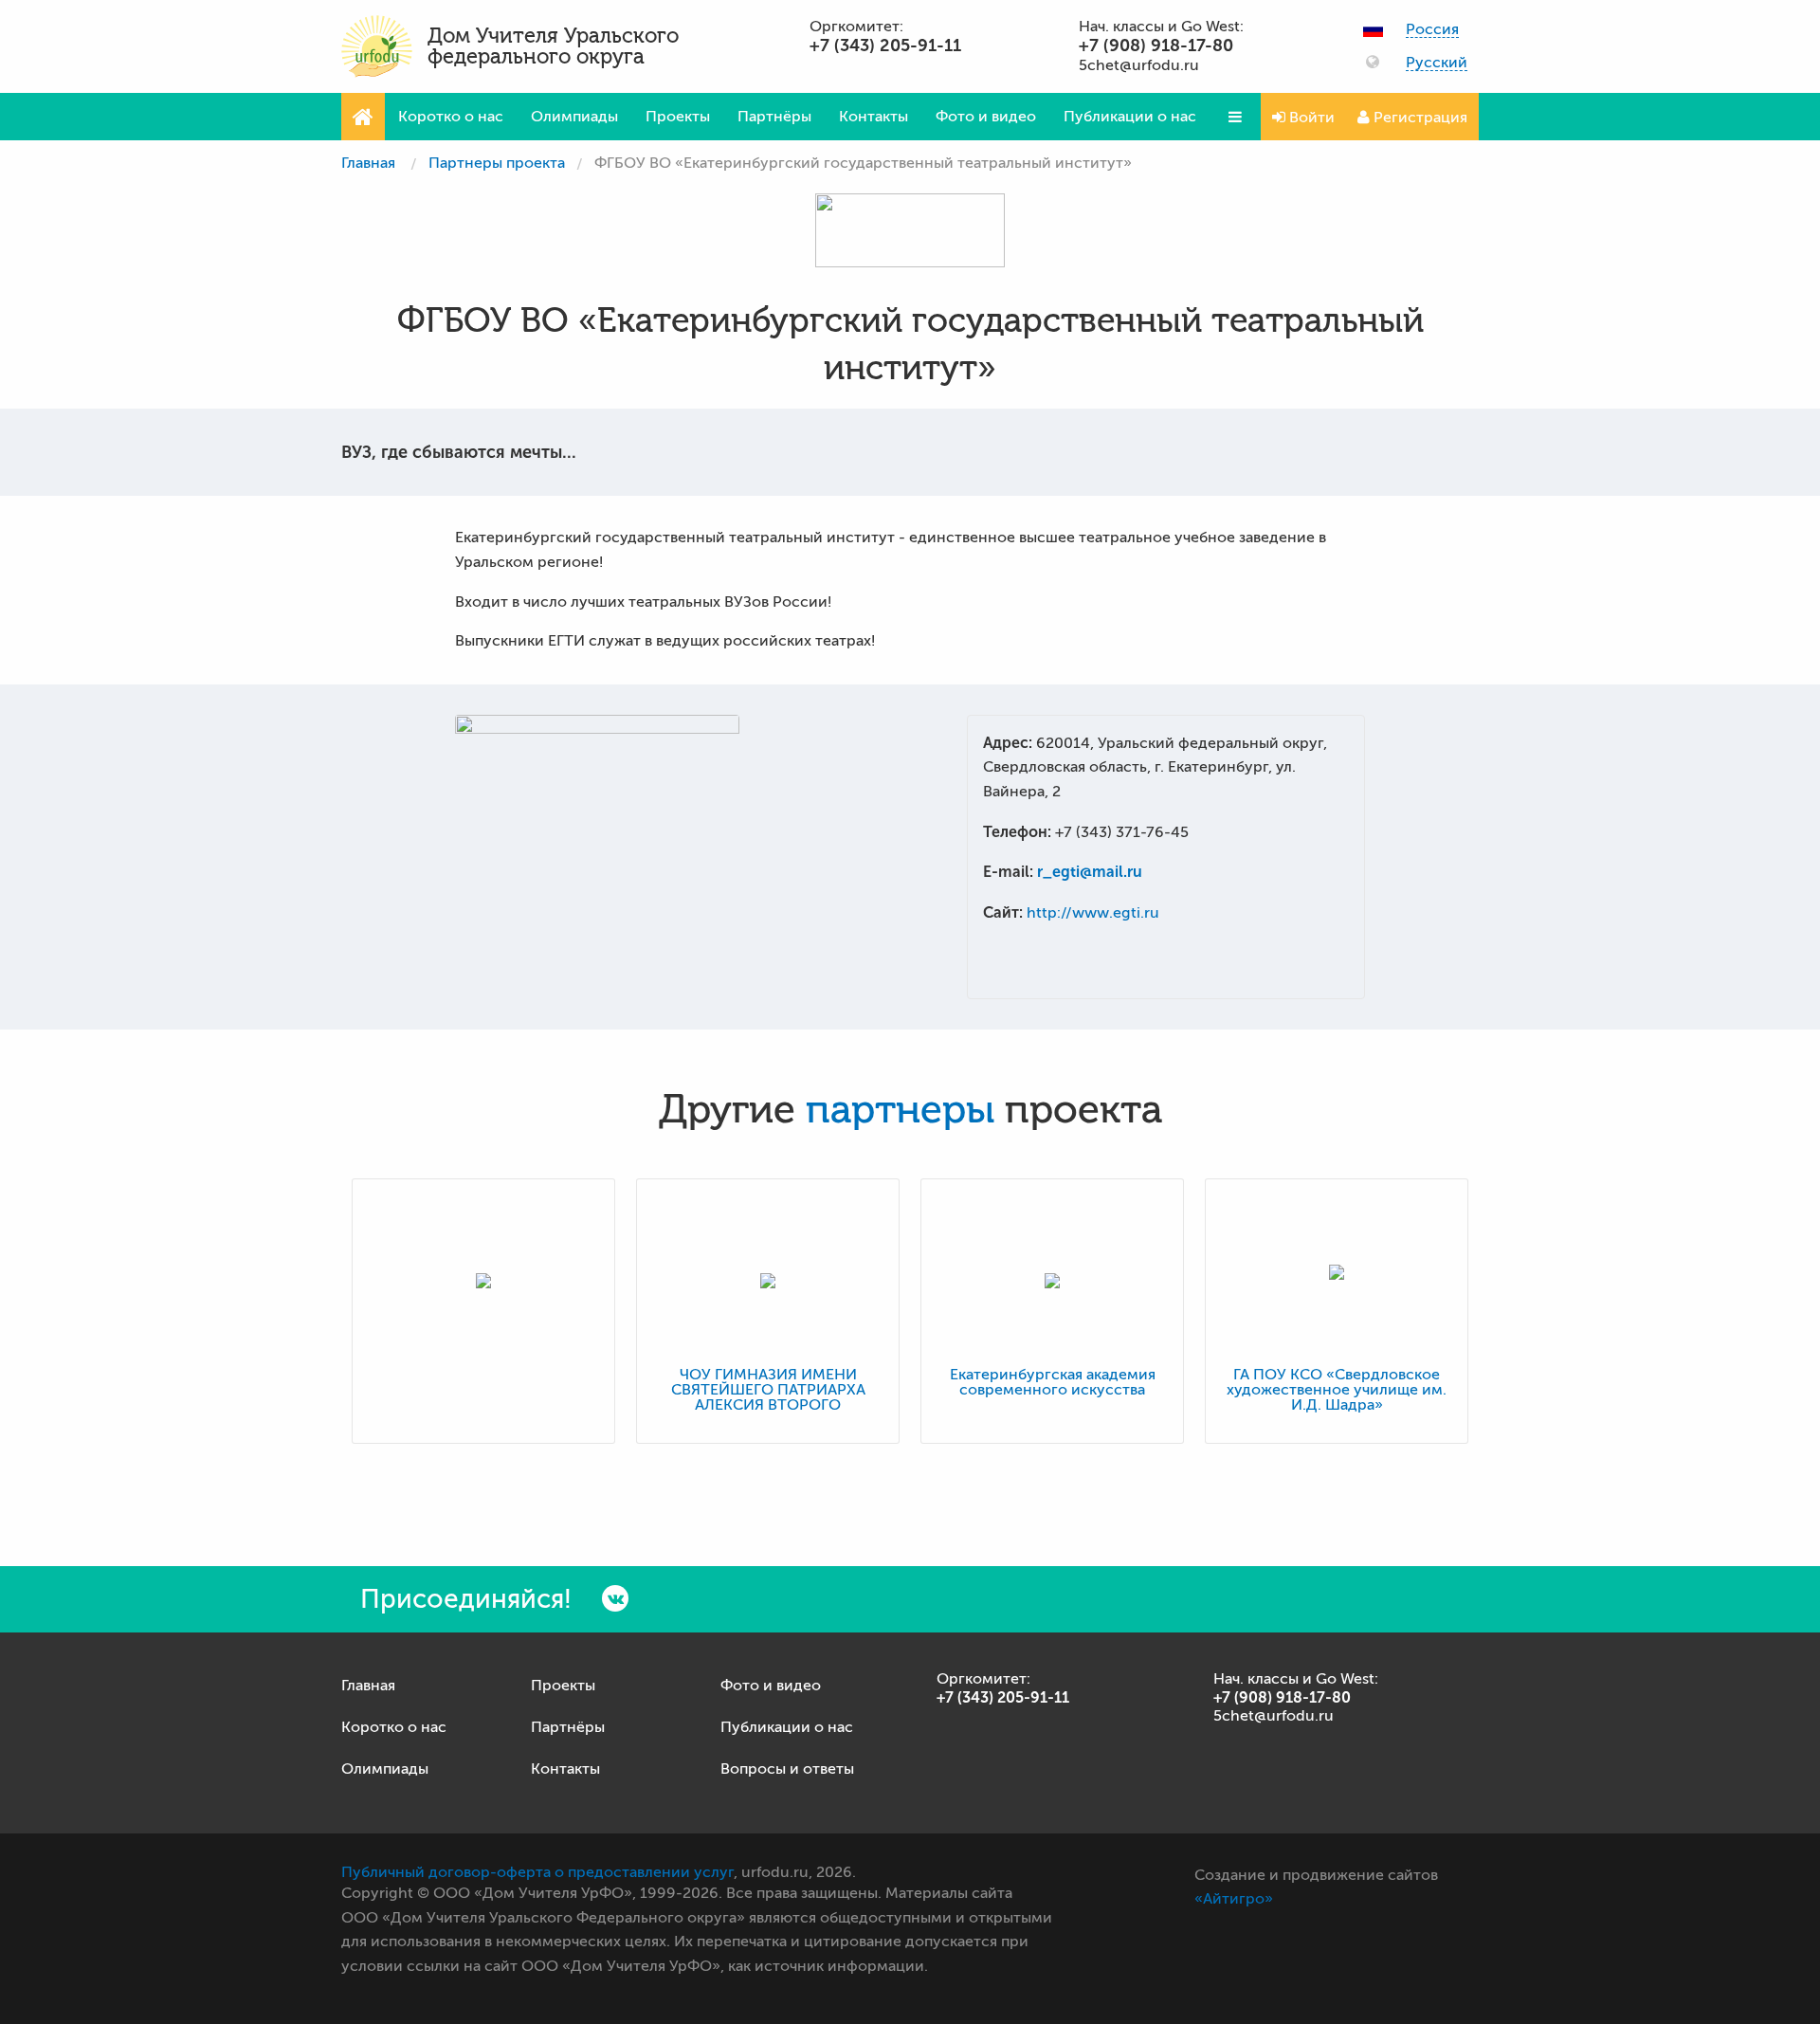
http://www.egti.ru (1093, 913)
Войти (1310, 118)
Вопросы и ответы (787, 1769)
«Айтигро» (1234, 1899)
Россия (1432, 30)
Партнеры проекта (497, 163)
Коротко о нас (451, 117)
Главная (368, 163)
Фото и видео (986, 117)
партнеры (900, 1110)
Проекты (678, 117)
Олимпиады (574, 117)
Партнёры (774, 117)
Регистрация (1419, 118)
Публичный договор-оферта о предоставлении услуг (537, 1872)
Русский (1437, 63)
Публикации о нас (1130, 117)
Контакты (874, 117)
